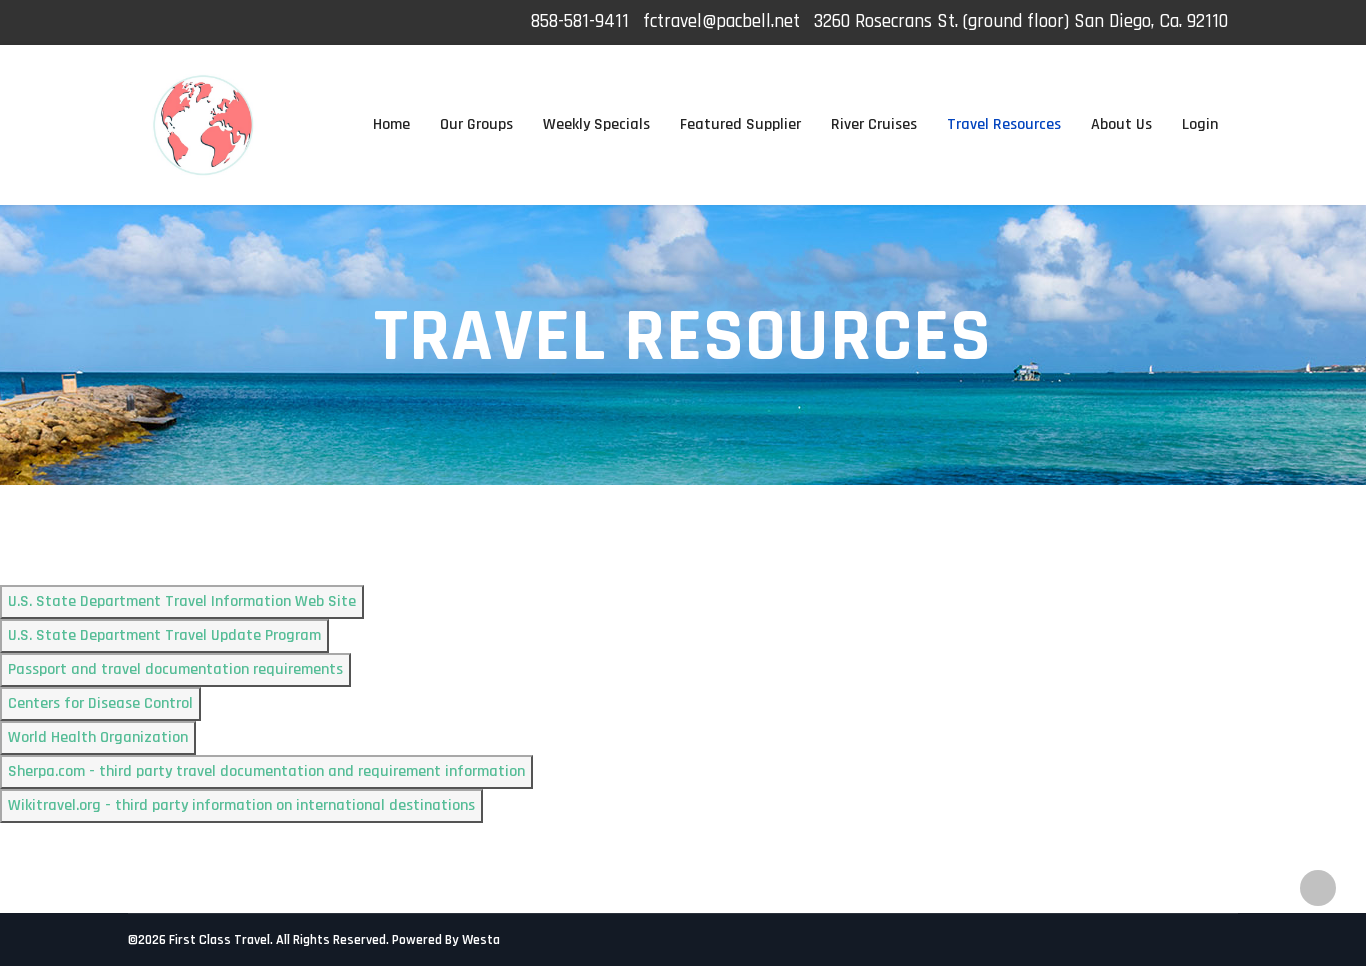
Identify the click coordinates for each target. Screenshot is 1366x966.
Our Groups (476, 124)
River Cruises (874, 124)
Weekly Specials (596, 124)
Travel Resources (1004, 124)
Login (1200, 124)
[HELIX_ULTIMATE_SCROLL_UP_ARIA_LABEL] (1318, 888)
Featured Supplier (740, 124)
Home (391, 124)
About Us (1121, 124)
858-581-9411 (580, 21)
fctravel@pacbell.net (721, 21)
